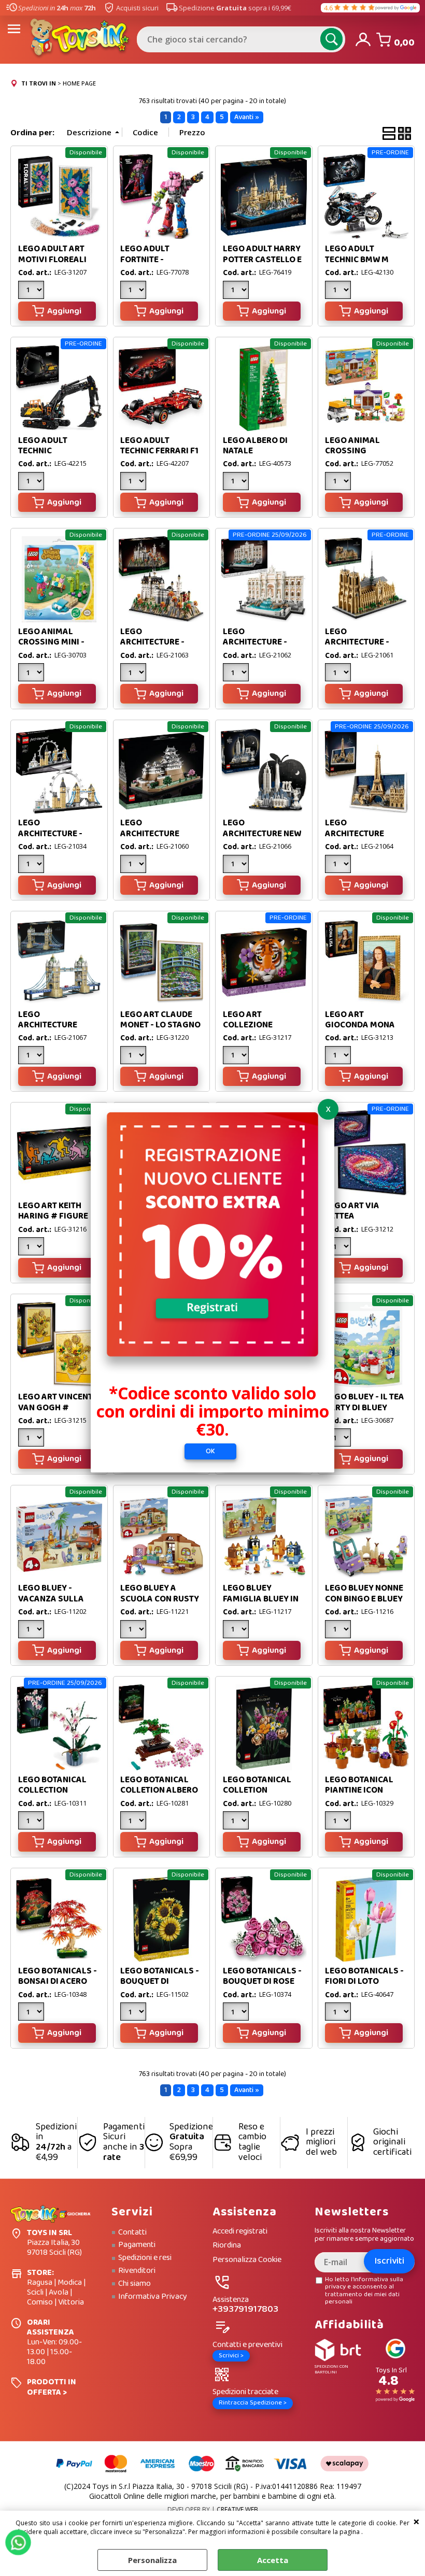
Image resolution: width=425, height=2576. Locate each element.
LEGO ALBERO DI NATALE (255, 446)
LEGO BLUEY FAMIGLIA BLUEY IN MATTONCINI (261, 1599)
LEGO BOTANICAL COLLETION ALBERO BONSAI (159, 1791)
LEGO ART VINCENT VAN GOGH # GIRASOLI (55, 1408)
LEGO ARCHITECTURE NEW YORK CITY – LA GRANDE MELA (262, 839)
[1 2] (339, 291)
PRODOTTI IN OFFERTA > (52, 2387)
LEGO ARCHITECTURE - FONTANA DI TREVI (259, 642)
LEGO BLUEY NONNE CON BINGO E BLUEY (364, 1593)
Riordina (227, 2246)
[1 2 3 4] (237, 674)
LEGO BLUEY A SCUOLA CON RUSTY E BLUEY (160, 1599)
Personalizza (152, 2560)
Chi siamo (134, 2284)
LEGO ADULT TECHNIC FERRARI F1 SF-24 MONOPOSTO (159, 451)
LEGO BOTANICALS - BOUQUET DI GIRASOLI (160, 1982)
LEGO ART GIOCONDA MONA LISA (360, 1025)
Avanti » (247, 117)
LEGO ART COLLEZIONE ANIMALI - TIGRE (255, 1025)
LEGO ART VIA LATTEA (352, 1211)
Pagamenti (137, 2245)
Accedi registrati (240, 2232)
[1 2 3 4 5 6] (339, 865)
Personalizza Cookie (247, 2260)
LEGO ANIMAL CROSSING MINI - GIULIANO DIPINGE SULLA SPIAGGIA (55, 648)
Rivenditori (137, 2271)
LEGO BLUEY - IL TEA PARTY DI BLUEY (365, 1402)
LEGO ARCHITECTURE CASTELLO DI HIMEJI (160, 834)
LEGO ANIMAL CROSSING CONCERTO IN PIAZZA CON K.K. (357, 456)
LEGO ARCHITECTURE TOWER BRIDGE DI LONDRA (53, 1031)
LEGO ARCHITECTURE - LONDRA (50, 834)
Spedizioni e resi (145, 2258)
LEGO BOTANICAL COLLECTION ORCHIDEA (52, 1791)
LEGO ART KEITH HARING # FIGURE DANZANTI (53, 1217)
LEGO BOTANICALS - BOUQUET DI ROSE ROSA (262, 1982)
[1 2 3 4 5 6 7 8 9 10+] (134, 1630)
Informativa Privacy (153, 2297)
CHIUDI (416, 2521)
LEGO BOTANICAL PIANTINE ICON (359, 1785)
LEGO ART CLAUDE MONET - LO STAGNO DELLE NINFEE (160, 1025)
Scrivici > (231, 2356)
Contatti (132, 2232)
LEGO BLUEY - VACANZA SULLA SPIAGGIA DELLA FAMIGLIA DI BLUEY (56, 1604)
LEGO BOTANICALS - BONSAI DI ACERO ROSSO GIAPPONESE (59, 1982)
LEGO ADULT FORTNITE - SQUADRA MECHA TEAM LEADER (155, 265)
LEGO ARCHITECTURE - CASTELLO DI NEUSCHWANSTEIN (157, 648)
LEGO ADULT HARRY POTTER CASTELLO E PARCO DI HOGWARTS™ (262, 265)
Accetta (273, 2560)
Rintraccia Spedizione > (253, 2403)
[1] (134, 291)
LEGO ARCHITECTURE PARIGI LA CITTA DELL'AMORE (356, 839)
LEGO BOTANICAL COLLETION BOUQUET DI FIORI (259, 1791)
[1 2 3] (32, 291)
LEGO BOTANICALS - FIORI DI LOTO (364, 1976)
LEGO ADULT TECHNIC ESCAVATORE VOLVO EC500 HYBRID (59, 456)
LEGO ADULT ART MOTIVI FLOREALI (52, 254)
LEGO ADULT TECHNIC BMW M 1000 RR (357, 260)
